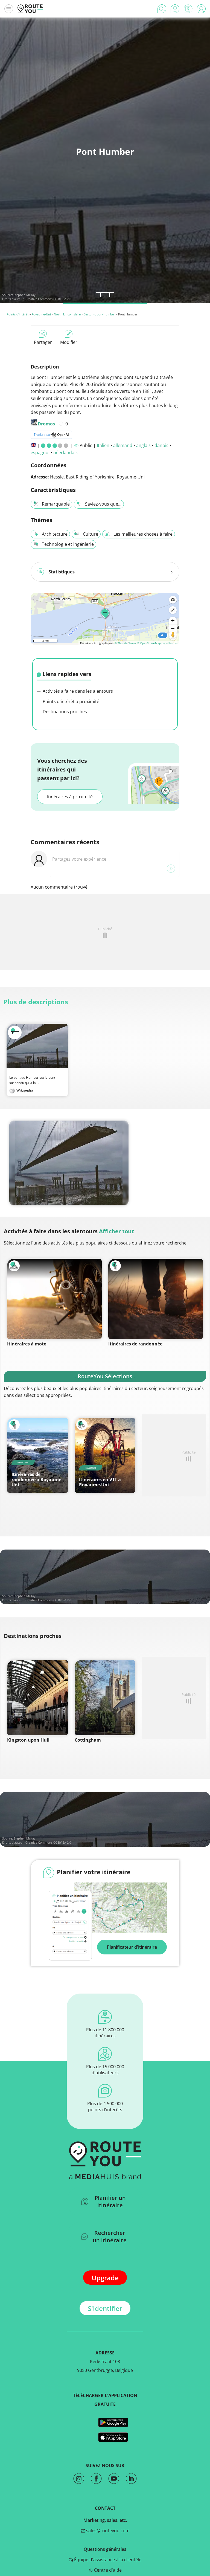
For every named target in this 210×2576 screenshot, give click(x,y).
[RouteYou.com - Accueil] (30, 9)
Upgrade (105, 2278)
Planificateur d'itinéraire (132, 1947)
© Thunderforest (125, 643)
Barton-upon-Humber (99, 314)
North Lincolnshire (67, 314)
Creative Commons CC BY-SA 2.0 (48, 299)
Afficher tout (116, 1231)
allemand (123, 445)
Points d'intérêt (17, 314)
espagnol (40, 452)
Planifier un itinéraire (110, 2201)
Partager (43, 342)
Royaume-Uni (41, 314)
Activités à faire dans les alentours (77, 691)
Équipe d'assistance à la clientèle (107, 2560)
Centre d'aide (107, 2570)
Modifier (69, 342)
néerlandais (65, 452)
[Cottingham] (105, 1698)
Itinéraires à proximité (70, 797)
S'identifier (105, 2308)
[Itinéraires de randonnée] (156, 1299)
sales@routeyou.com (107, 2531)
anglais (143, 445)
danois (161, 445)
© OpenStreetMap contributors (157, 643)
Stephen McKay (25, 295)
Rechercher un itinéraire (110, 2236)
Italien (103, 445)
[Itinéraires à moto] (54, 1299)
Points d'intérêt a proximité (70, 701)
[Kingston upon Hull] (38, 1698)
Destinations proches (64, 712)
